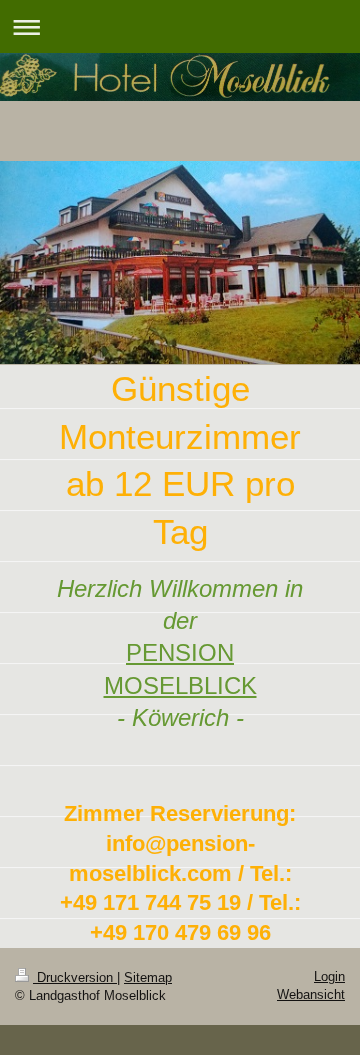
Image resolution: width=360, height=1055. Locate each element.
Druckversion (75, 977)
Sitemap (148, 977)
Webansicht (311, 994)
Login (329, 976)
